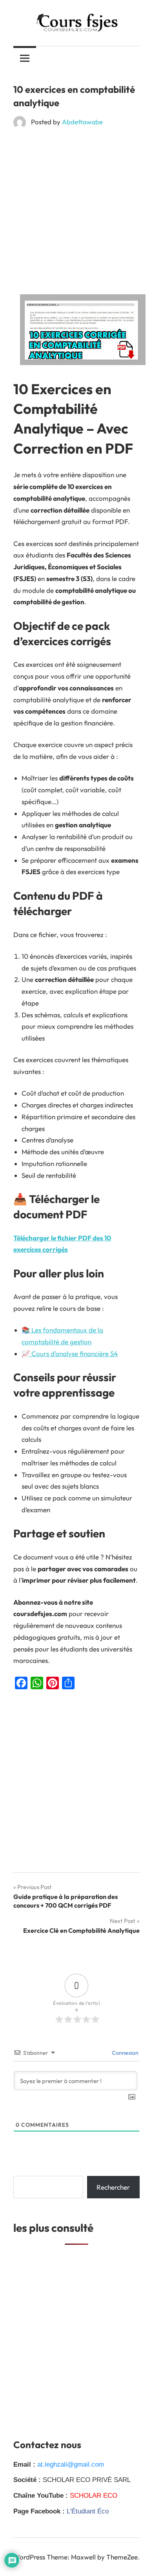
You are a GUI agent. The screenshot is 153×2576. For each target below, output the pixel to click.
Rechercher (113, 2187)
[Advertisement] (76, 214)
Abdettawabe (82, 122)
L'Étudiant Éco (88, 2511)
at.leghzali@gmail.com (71, 2464)
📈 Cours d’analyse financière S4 (70, 1354)
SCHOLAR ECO (94, 2496)
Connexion (125, 2053)
